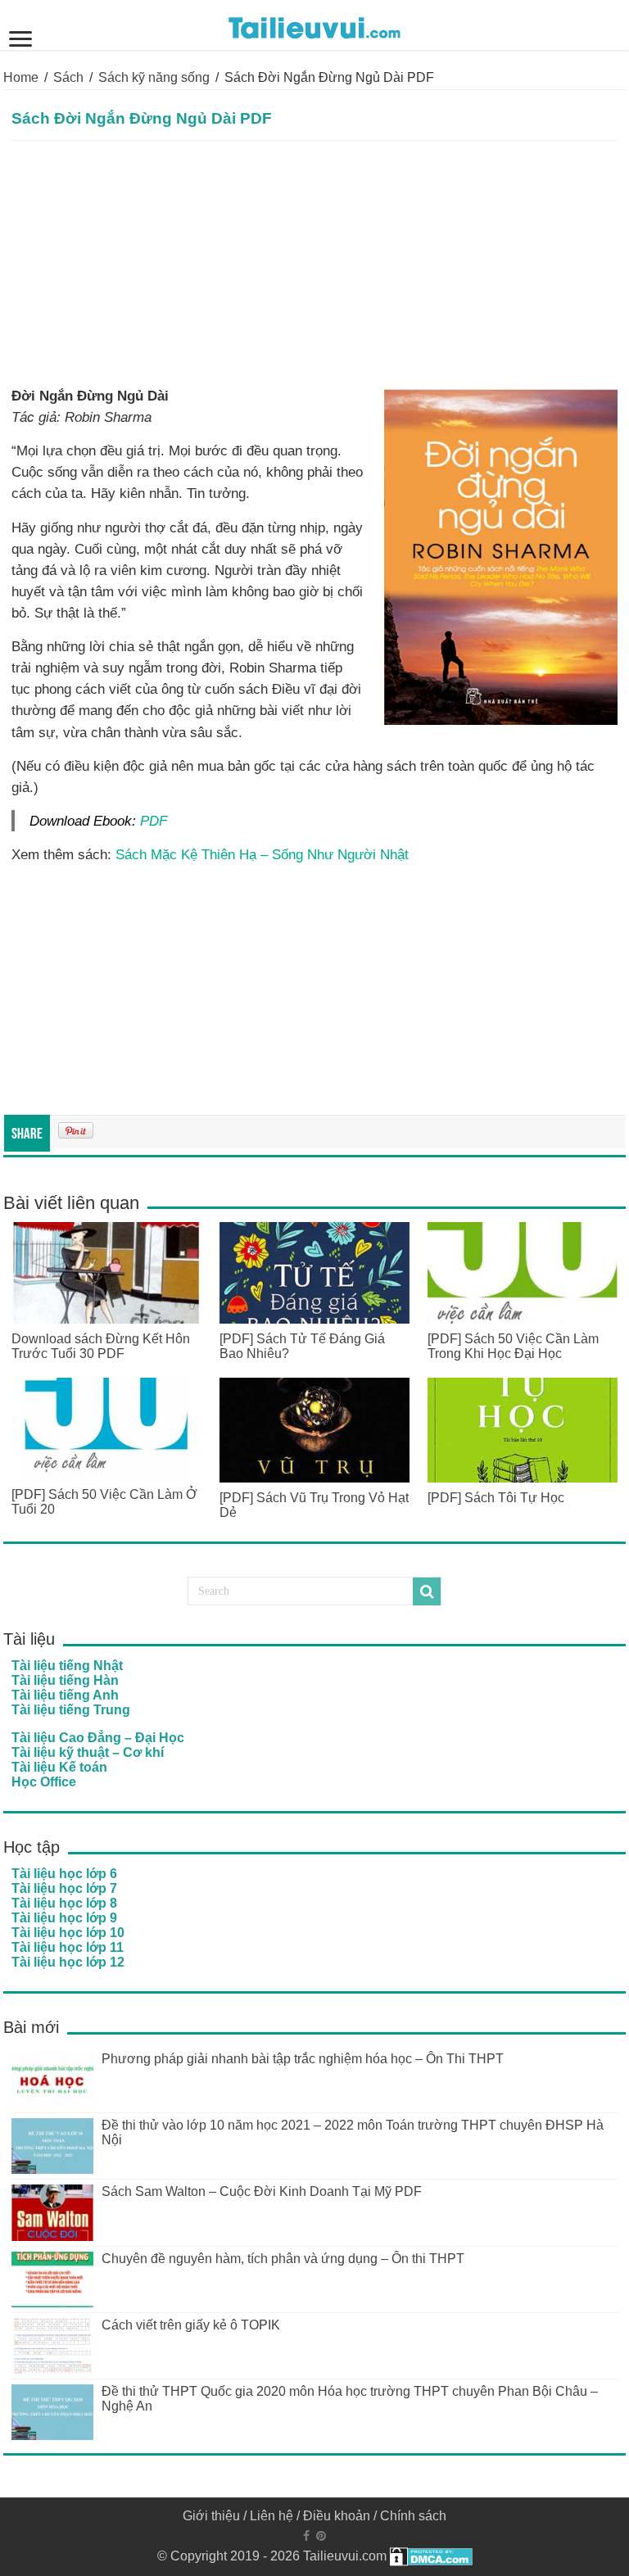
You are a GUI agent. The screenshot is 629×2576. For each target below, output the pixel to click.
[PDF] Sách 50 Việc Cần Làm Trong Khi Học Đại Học (513, 1346)
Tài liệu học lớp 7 (64, 1888)
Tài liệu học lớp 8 (64, 1903)
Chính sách (413, 2516)
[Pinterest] (321, 2536)
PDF (154, 821)
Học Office (44, 1782)
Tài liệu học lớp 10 (68, 1933)
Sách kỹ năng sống (154, 77)
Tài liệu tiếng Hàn (65, 1680)
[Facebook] (306, 2536)
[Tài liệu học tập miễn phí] (314, 25)
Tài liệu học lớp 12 (68, 1962)
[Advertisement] (314, 264)
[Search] (427, 1591)
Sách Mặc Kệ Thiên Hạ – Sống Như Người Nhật (262, 854)
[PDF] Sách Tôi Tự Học (496, 1498)
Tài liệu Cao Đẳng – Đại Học (98, 1738)
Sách (68, 77)
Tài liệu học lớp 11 (68, 1947)
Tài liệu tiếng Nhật (67, 1666)
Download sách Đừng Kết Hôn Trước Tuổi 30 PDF (101, 1346)
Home (21, 77)
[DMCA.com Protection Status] (431, 2556)
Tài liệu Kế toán (59, 1767)
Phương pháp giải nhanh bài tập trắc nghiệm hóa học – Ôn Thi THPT (303, 2059)
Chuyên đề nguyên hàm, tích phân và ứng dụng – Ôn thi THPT (283, 2259)
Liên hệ (272, 2516)
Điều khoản (337, 2516)
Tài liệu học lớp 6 (64, 1874)
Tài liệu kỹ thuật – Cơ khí (88, 1752)
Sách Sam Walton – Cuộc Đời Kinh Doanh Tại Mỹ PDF (262, 2191)
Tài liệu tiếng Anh (65, 1695)
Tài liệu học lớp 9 (64, 1918)
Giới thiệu (211, 2516)
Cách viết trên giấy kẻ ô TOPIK (191, 2325)
